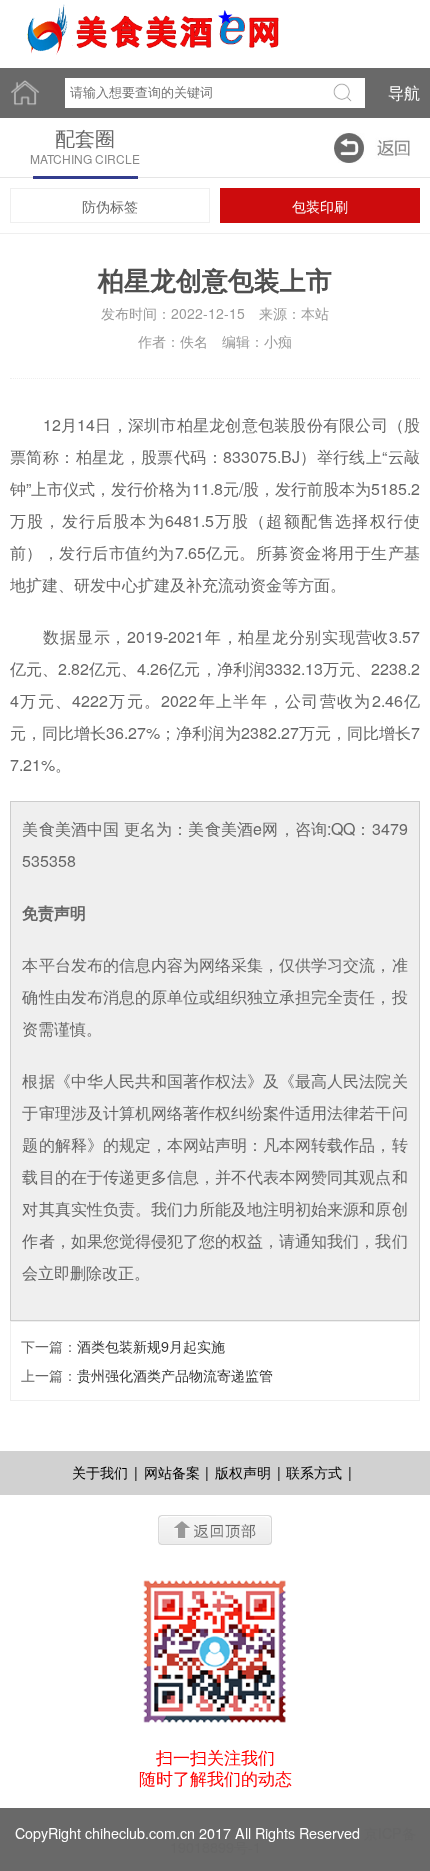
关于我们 (100, 1472)
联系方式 (314, 1472)
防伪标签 (110, 206)
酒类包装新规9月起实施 (151, 1346)
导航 (404, 92)
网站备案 (172, 1472)
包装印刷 (320, 206)
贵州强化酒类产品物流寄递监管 (175, 1375)
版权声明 (243, 1472)
